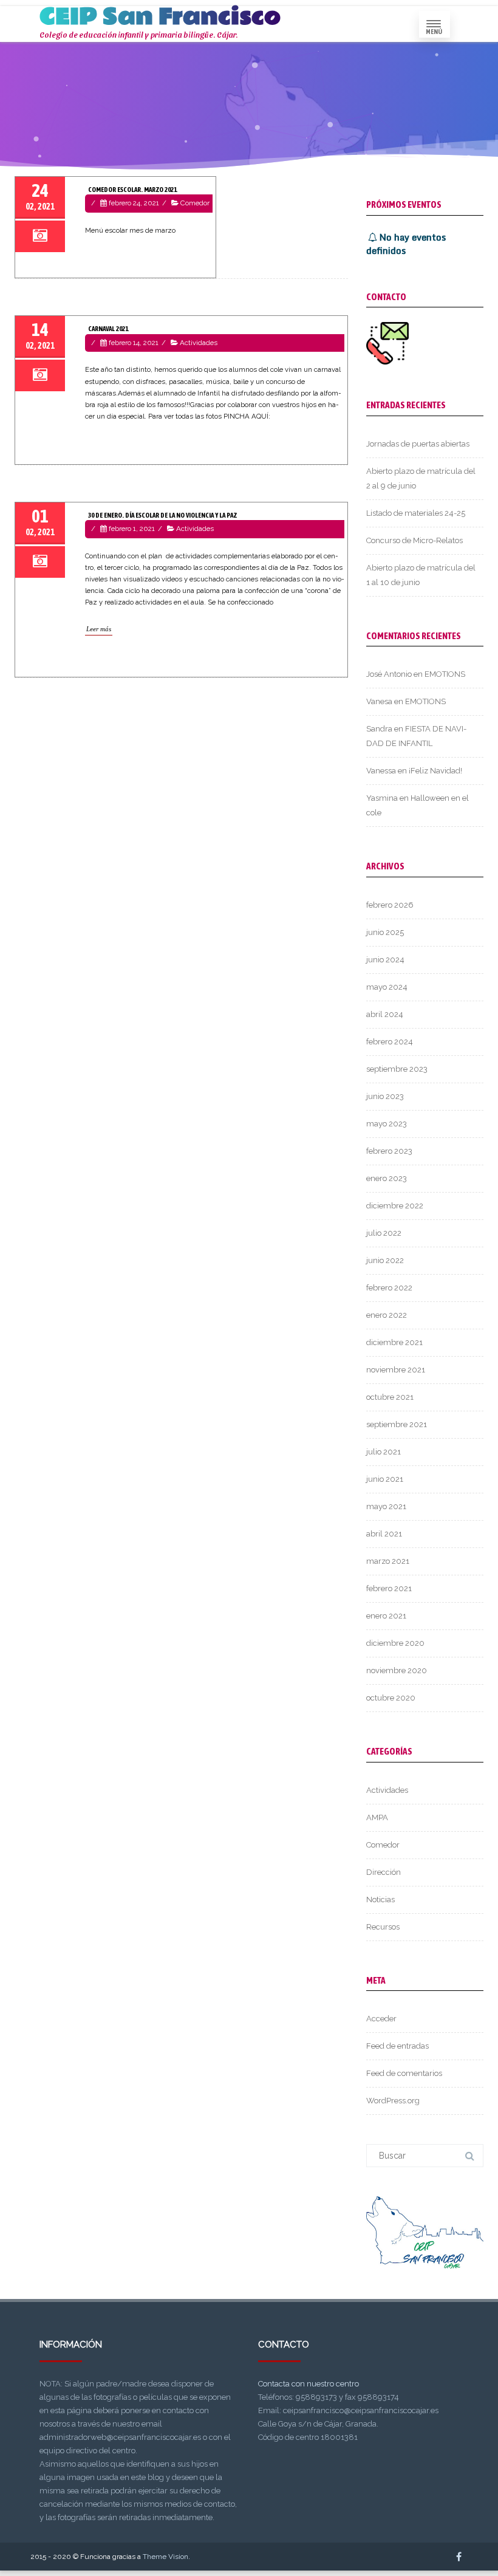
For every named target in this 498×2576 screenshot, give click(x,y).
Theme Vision (165, 2557)
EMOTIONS (445, 674)
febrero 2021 (389, 1588)
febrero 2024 (390, 1042)
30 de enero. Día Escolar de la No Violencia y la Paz (162, 515)
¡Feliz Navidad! (435, 771)
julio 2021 (384, 1452)
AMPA (377, 1817)
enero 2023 (387, 1178)
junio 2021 (385, 1479)
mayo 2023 (387, 1124)
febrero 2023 (389, 1151)
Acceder (381, 2019)
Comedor (195, 203)
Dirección (384, 1872)
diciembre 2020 (395, 1643)
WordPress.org (393, 2101)
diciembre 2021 (394, 1342)
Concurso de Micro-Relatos (414, 540)
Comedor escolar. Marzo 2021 (132, 190)
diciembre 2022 (395, 1206)
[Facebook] (459, 2557)
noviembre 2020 (397, 1670)
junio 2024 (385, 960)
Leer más (99, 629)
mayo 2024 (387, 987)
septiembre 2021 (397, 1424)
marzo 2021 (388, 1561)
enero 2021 (386, 1616)
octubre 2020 (391, 1698)
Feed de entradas (397, 2046)
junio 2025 (385, 932)
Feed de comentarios (404, 2073)
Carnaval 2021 (108, 329)
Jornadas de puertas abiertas (418, 444)
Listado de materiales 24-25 (416, 513)
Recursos (383, 1927)
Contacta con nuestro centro (309, 2384)
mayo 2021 (386, 1506)
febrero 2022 (389, 1288)
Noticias (380, 1899)
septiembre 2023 (397, 1069)
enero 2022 (387, 1315)
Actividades (199, 343)
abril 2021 (384, 1534)
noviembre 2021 (396, 1370)
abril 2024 (385, 1014)
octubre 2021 (390, 1397)
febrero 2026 (390, 905)
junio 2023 (385, 1096)
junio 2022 (385, 1260)
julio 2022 (384, 1233)
